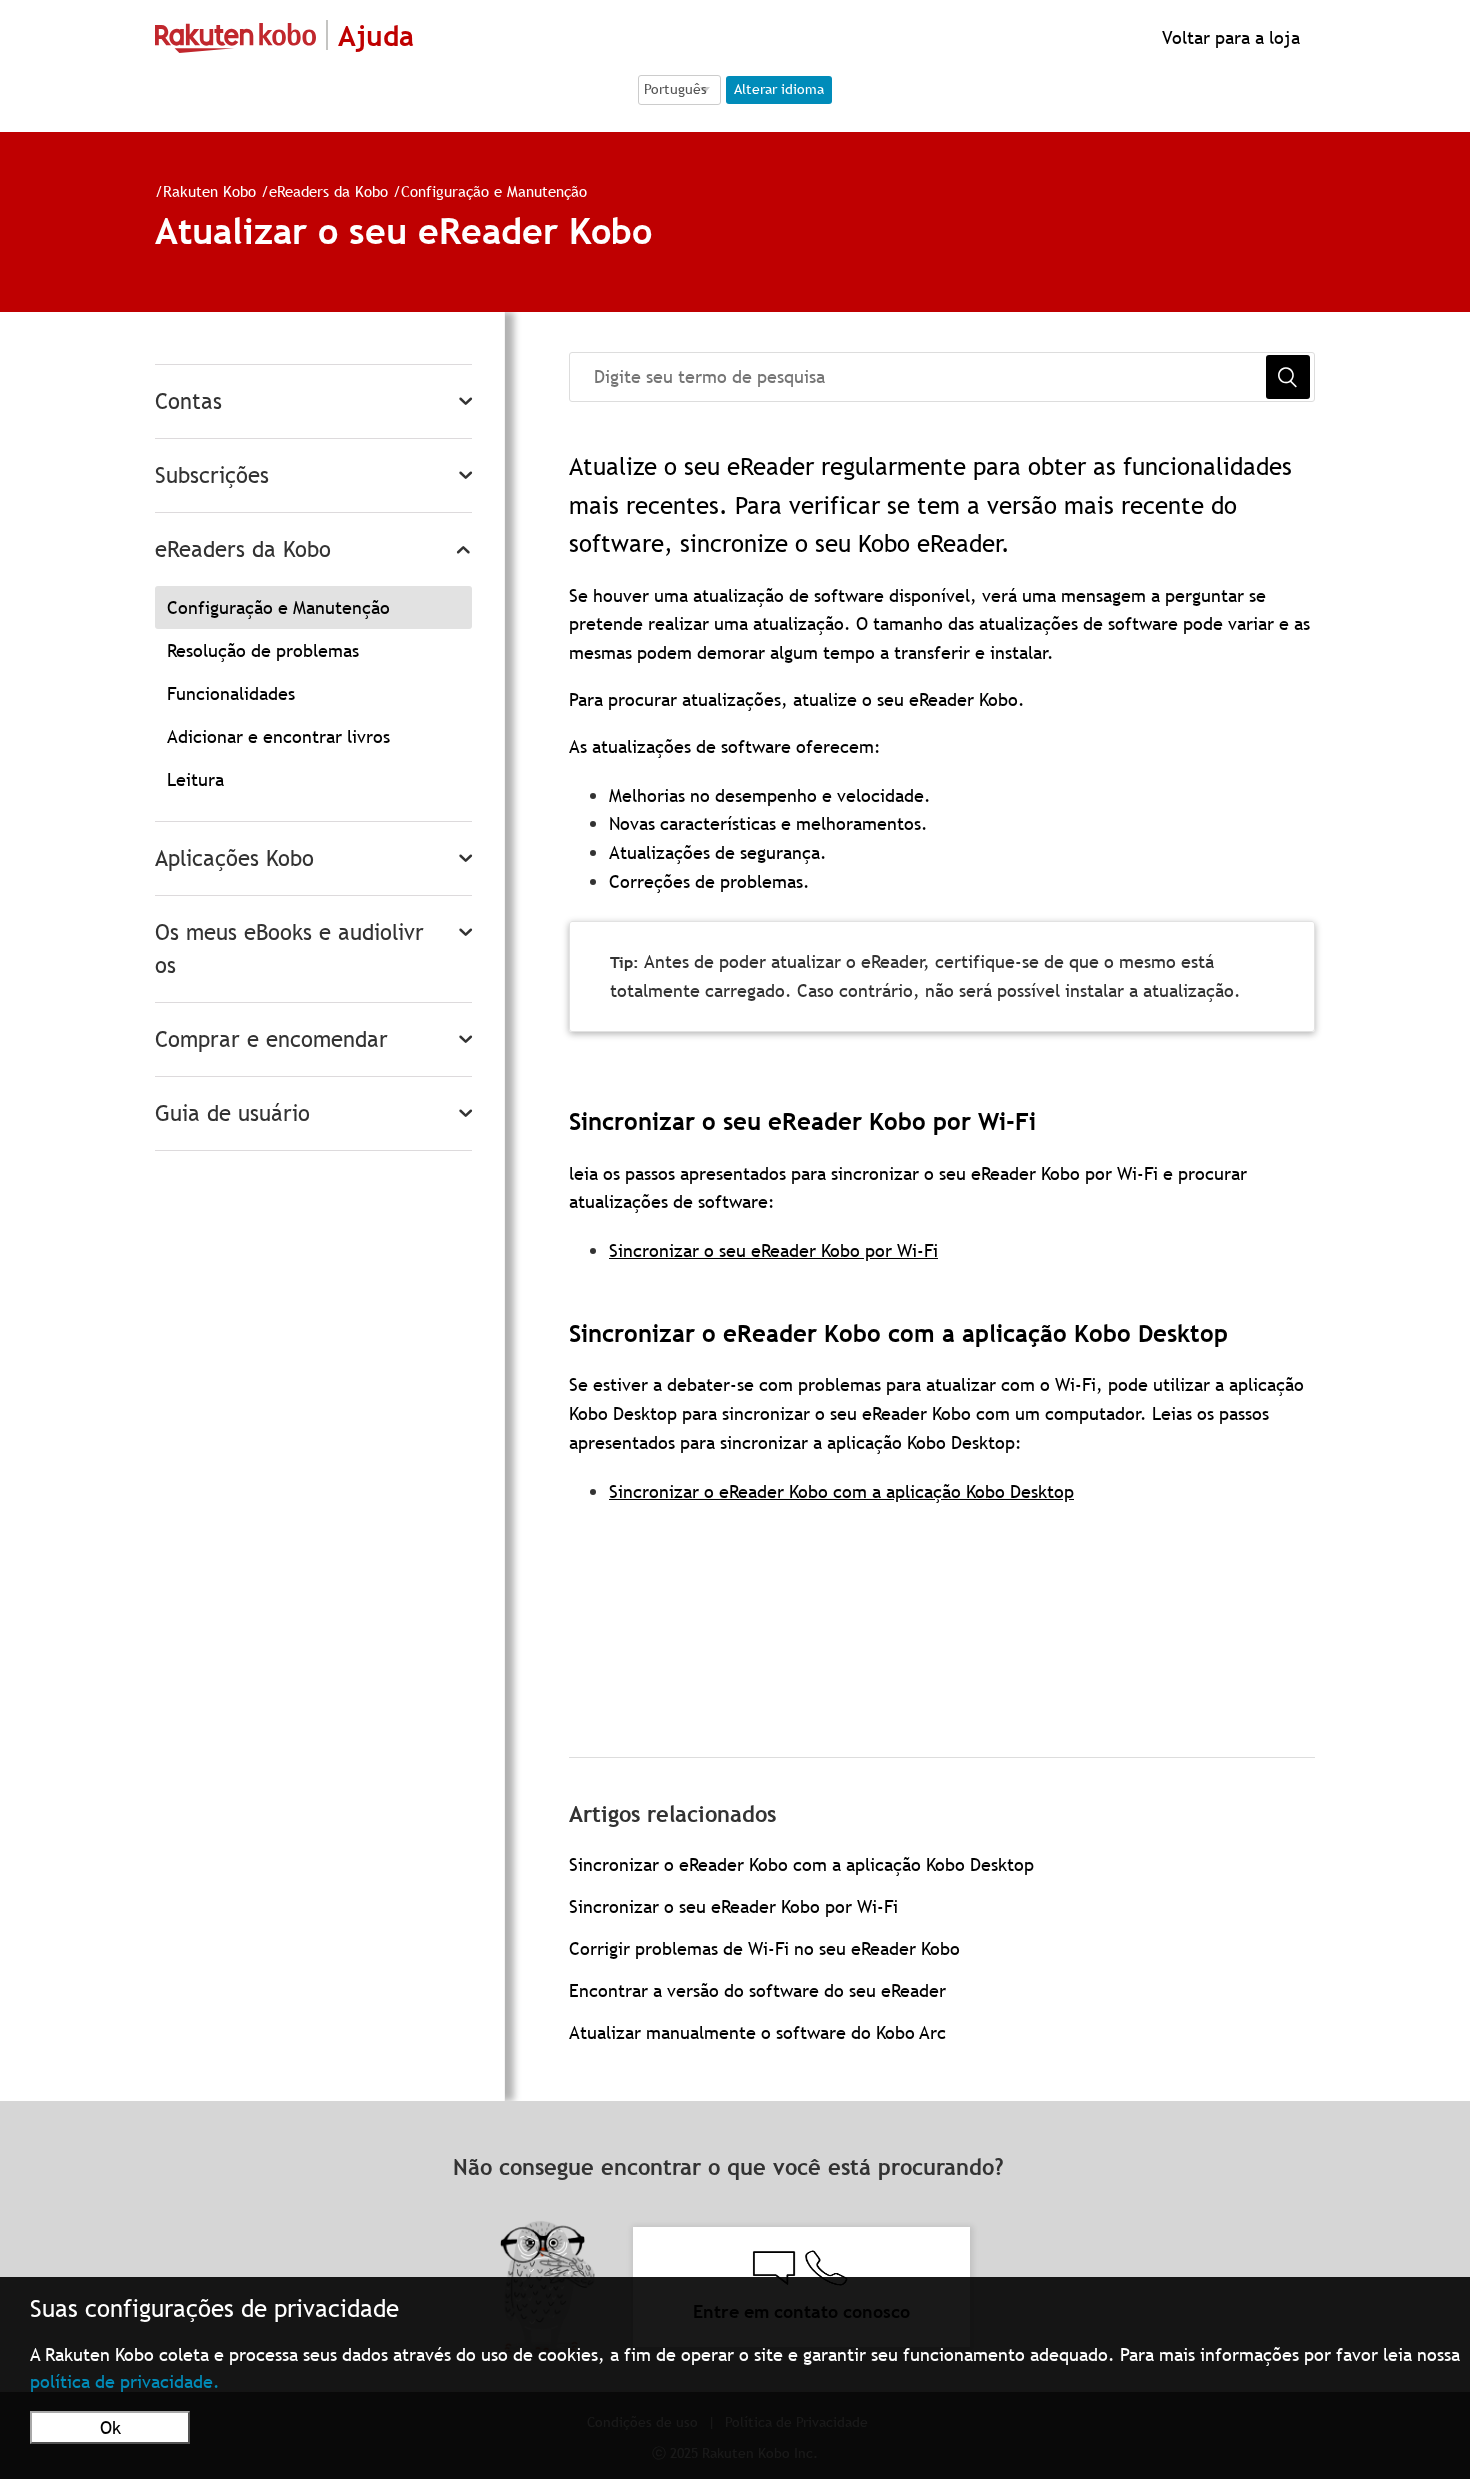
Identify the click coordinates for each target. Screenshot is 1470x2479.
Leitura (195, 779)
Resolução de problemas (263, 650)
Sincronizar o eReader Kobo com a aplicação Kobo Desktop (841, 1491)
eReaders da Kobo (328, 191)
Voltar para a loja (1228, 37)
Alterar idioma (779, 89)
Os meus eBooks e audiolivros (289, 949)
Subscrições (212, 475)
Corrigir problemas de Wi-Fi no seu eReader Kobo (764, 1948)
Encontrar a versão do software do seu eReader (757, 1990)
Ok (110, 2427)
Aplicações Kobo (234, 858)
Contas (188, 401)
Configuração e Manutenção (494, 191)
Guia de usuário (232, 1113)
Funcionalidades (231, 693)
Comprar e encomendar (271, 1039)
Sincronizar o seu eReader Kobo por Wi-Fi (773, 1250)
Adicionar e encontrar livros (278, 736)
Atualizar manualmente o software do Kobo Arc (757, 2032)
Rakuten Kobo (209, 191)
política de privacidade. (125, 2381)
